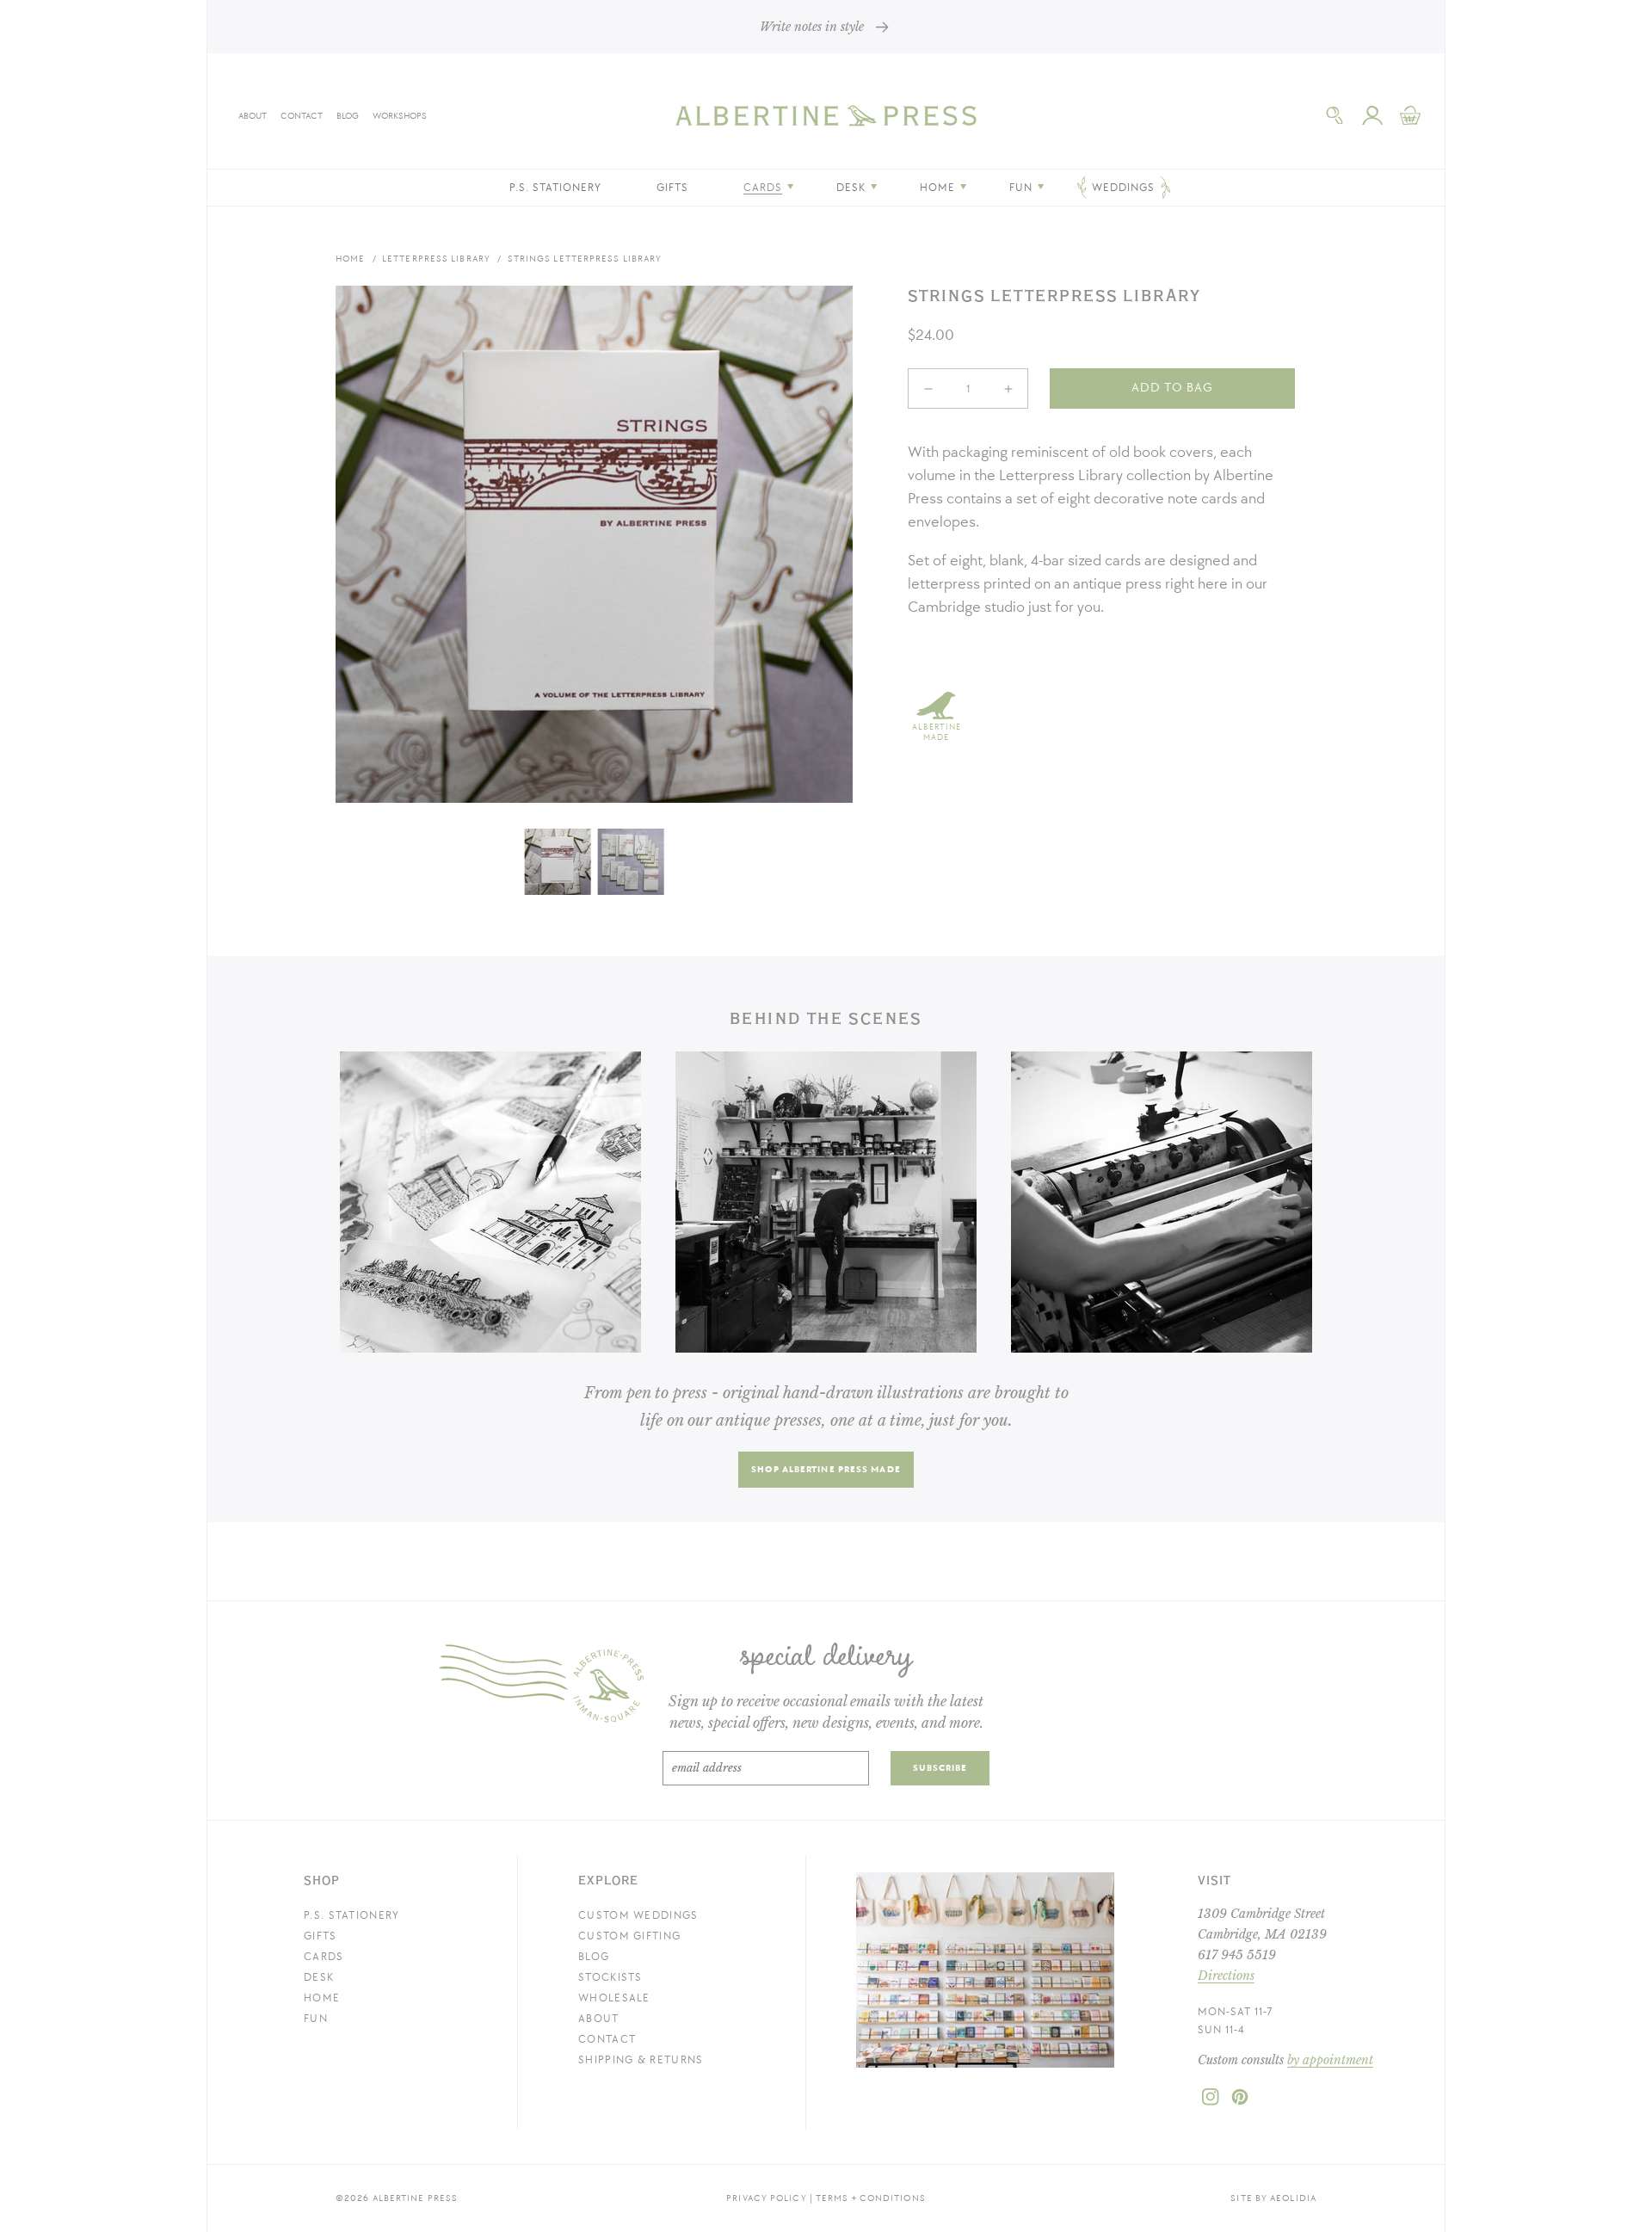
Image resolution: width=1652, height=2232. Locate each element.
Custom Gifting (629, 1936)
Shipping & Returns (641, 2060)
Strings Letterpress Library (585, 259)
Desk (319, 1977)
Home (350, 259)
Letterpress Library (436, 259)
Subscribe (940, 1768)
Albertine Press (416, 2198)
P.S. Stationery (352, 1915)
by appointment (1330, 2060)
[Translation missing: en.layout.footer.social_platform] (1211, 2102)
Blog (348, 116)
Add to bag (1172, 388)
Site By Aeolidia (1273, 2198)
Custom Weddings (638, 1915)
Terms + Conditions (871, 2198)
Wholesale (614, 1998)
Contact (302, 116)
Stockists (610, 1977)
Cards (324, 1957)
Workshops (400, 116)
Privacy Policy (766, 2198)
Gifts (321, 1936)
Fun (316, 2019)
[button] (1335, 115)
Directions (1226, 1976)
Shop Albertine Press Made (826, 1469)
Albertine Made (937, 732)
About (253, 116)
